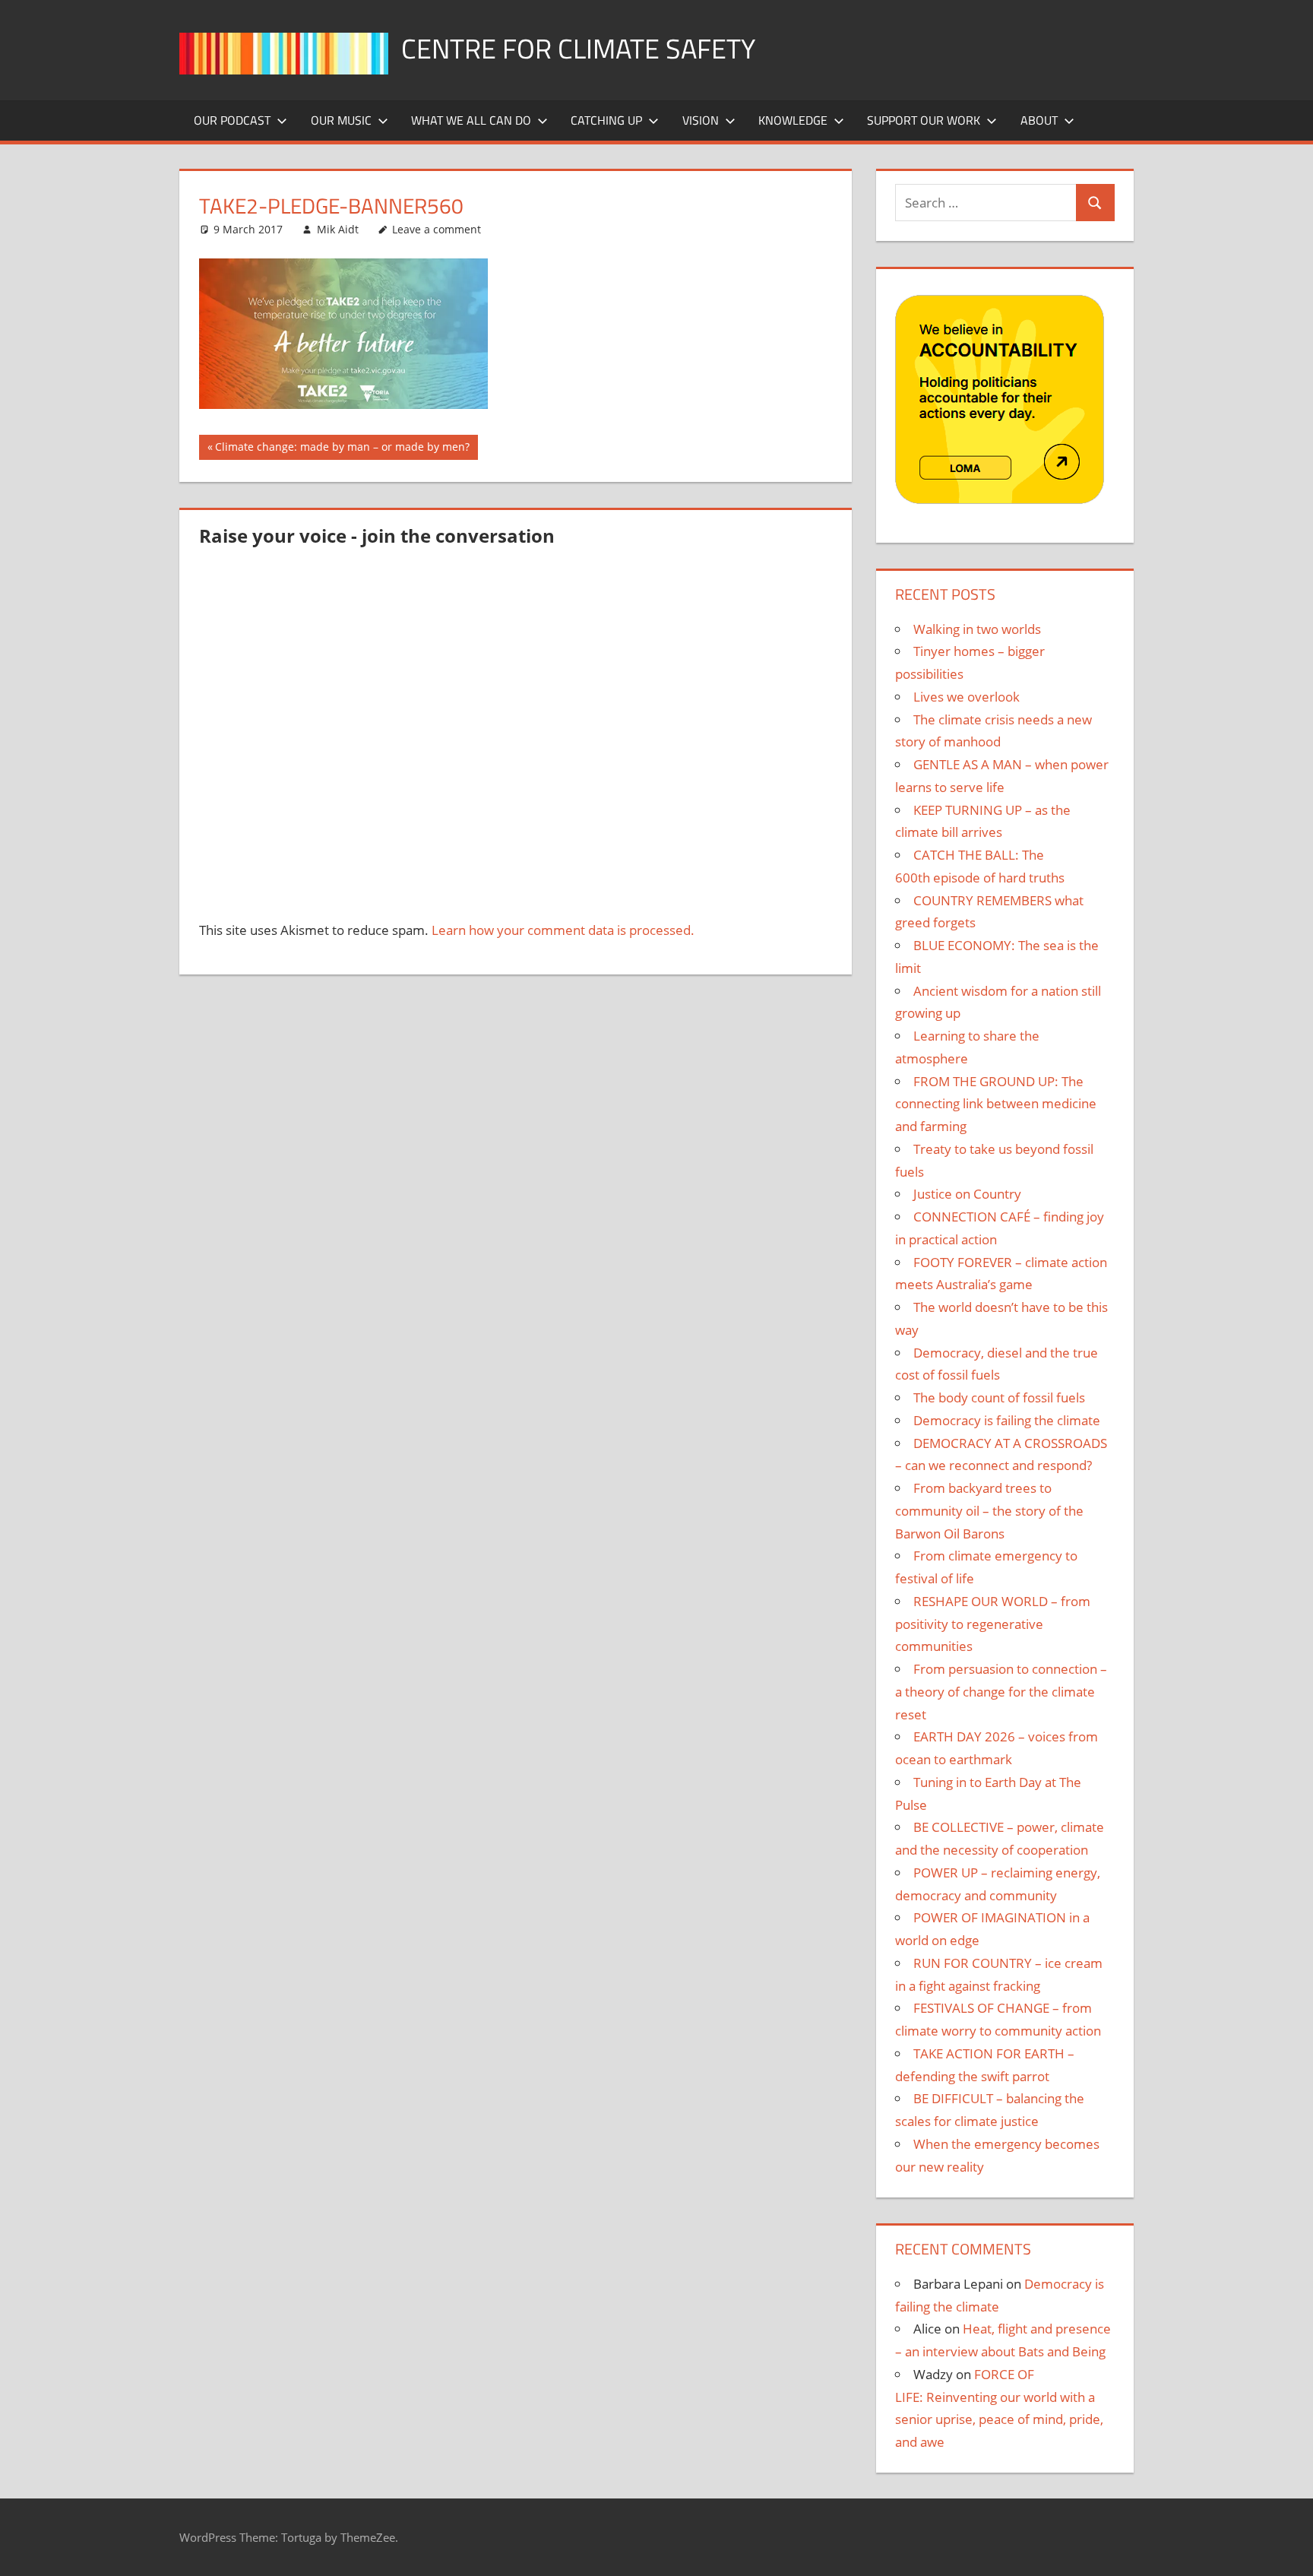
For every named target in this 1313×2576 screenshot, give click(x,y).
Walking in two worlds (977, 629)
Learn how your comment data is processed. (563, 930)
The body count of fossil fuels (999, 1397)
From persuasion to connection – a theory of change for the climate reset (1001, 1692)
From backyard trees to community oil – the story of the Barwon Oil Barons (989, 1511)
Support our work (924, 120)
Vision (701, 120)
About (1039, 120)
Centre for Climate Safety (578, 48)
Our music (341, 120)
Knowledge (793, 120)
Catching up (606, 120)
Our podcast (232, 120)
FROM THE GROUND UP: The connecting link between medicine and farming (996, 1104)
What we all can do (471, 120)
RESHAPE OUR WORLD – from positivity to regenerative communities (993, 1624)
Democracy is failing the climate (1007, 1420)
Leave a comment (437, 229)
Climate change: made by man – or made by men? (342, 449)
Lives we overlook (967, 697)
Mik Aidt (338, 229)
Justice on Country (967, 1194)
